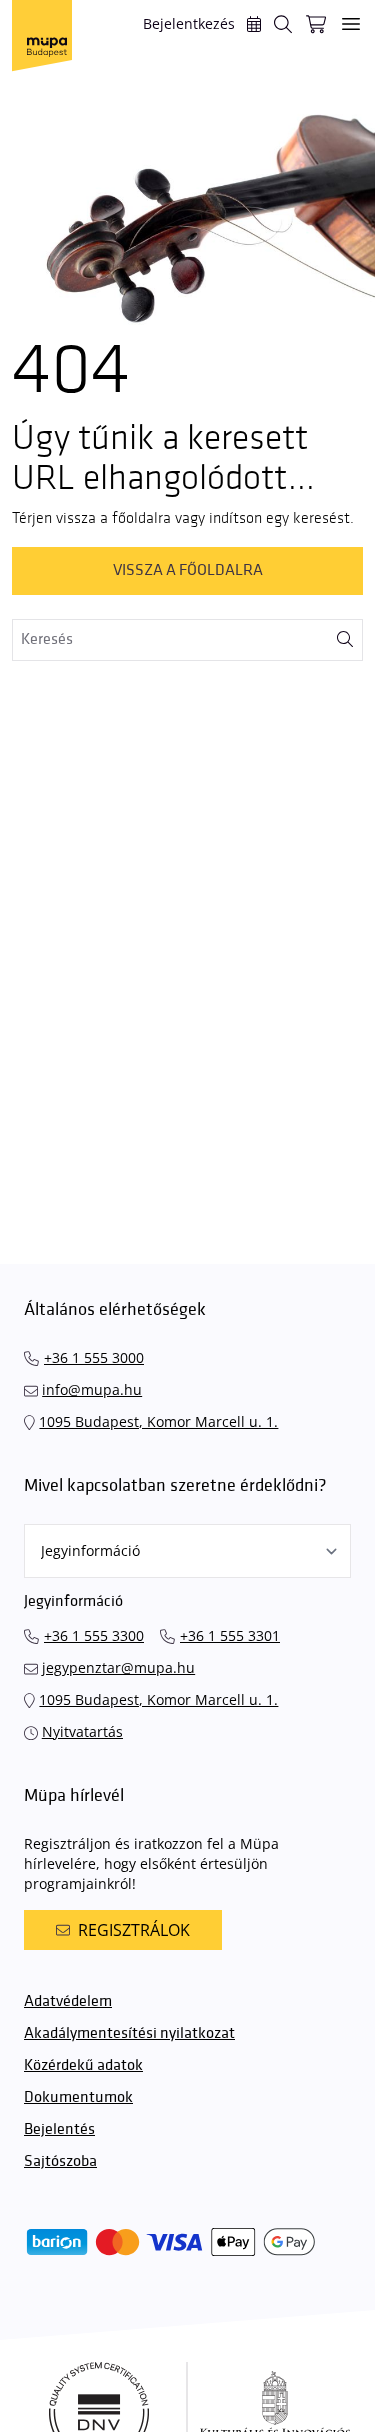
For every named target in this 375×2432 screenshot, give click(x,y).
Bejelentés (59, 2129)
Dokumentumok (78, 2097)
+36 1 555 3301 (230, 1635)
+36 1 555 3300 (94, 1635)
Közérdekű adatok (83, 2065)
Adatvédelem (68, 2001)
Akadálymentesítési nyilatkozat (129, 2033)
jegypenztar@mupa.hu (118, 1667)
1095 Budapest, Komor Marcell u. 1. (158, 1421)
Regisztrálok (134, 1930)
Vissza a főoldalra (188, 570)
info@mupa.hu (92, 1389)
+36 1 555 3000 (94, 1357)
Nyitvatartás (82, 1731)
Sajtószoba (60, 2161)
